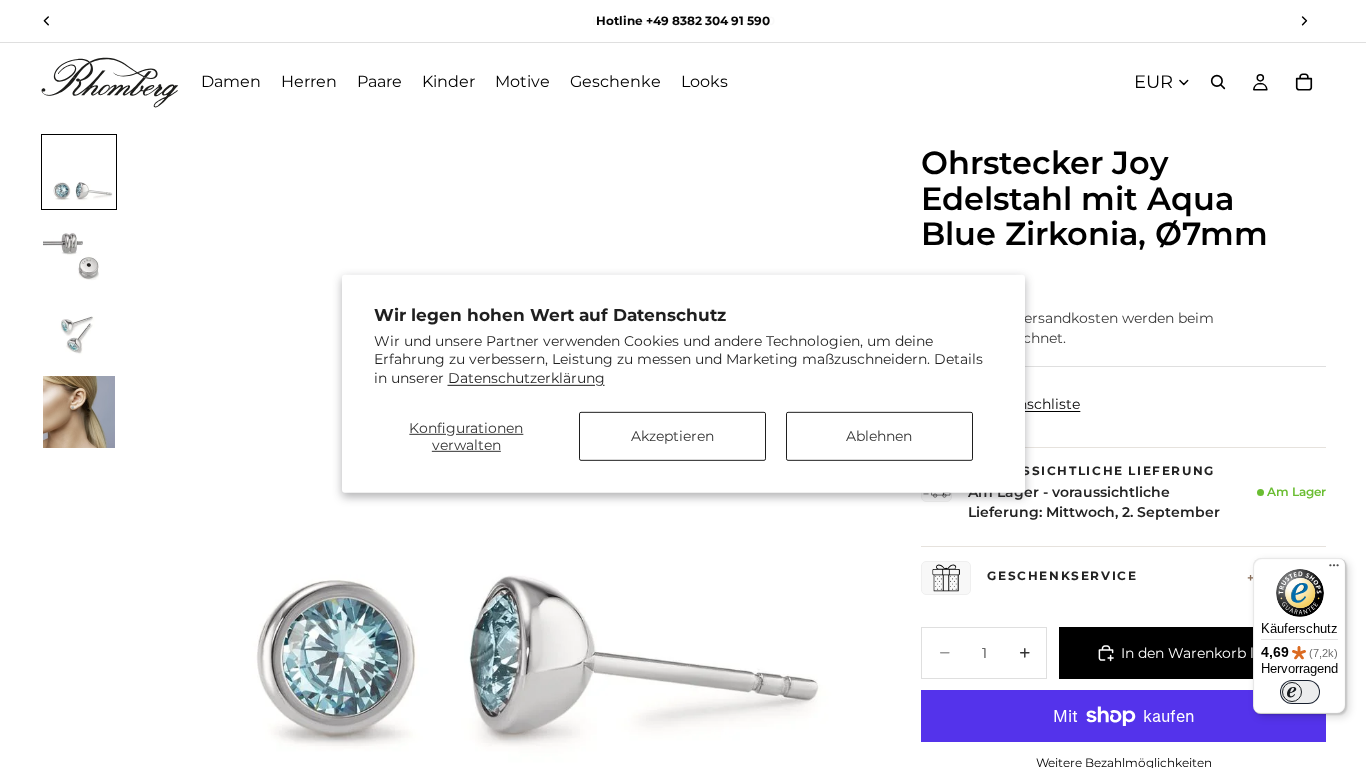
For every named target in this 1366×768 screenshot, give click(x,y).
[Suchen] (1218, 82)
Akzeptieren (672, 436)
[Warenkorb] (1304, 82)
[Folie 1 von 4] (79, 172)
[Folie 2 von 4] (79, 252)
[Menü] (1334, 570)
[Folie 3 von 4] (79, 332)
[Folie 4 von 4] (79, 412)
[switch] (1300, 692)
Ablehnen (879, 436)
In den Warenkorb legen (1205, 653)
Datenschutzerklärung (526, 377)
